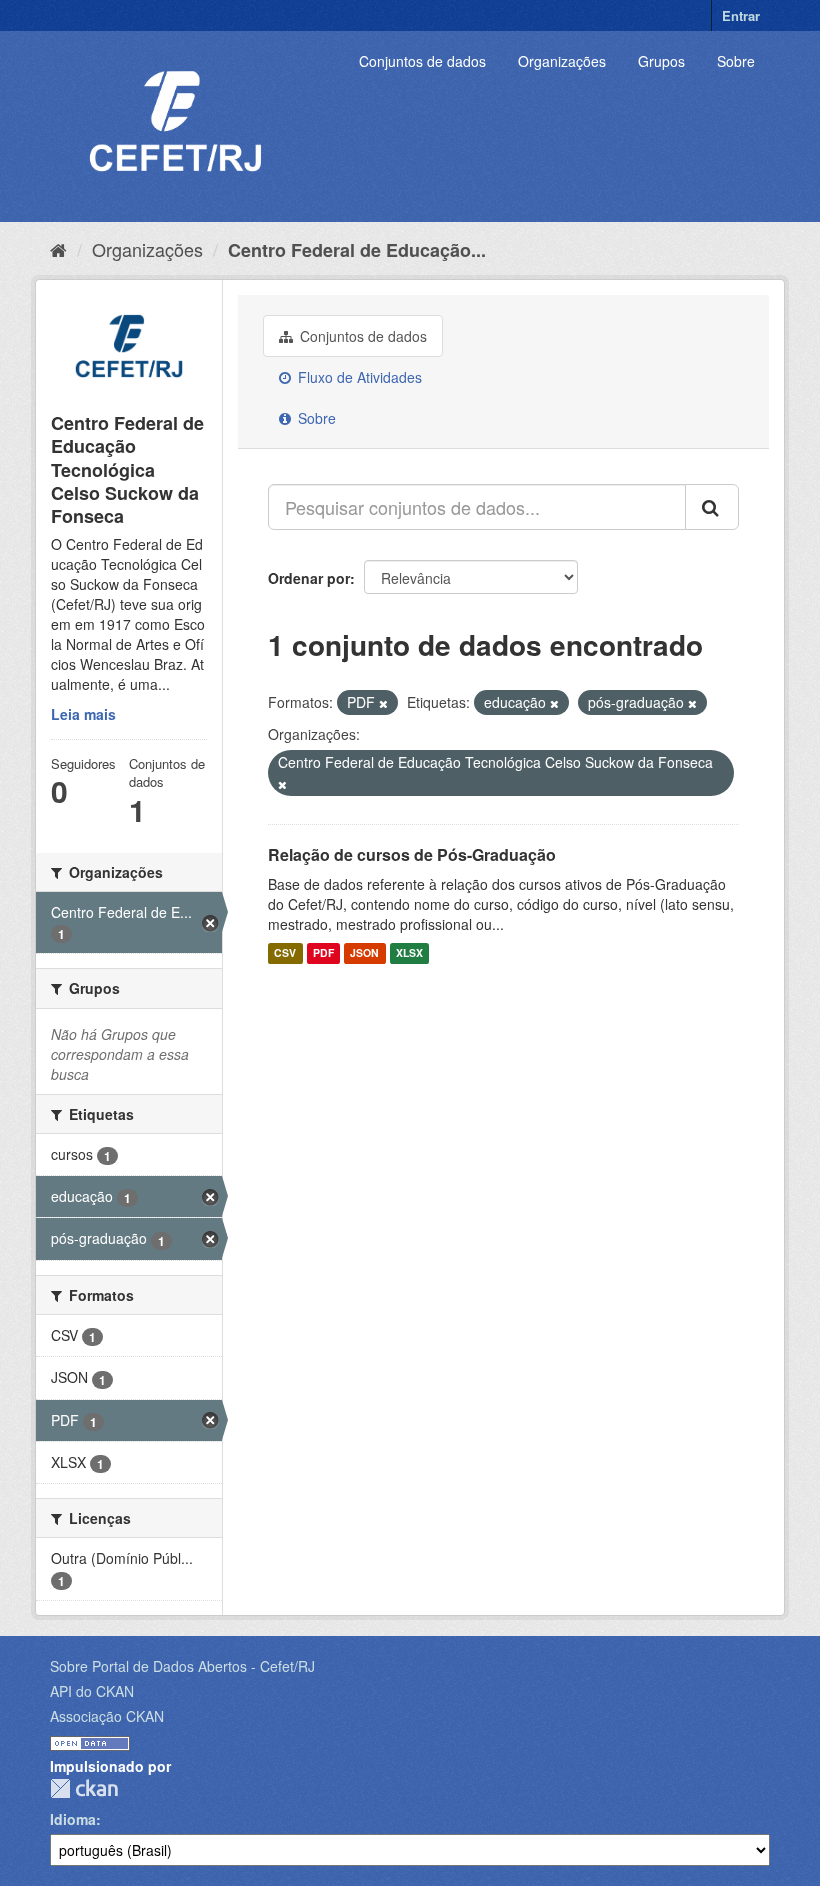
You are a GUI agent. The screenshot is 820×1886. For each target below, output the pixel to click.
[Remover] (383, 703)
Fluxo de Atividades (358, 377)
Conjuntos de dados (422, 61)
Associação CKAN (107, 1716)
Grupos (661, 61)
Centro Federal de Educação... (357, 250)
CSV (285, 953)
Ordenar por (309, 578)
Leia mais (83, 714)
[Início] (58, 249)
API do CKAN (92, 1691)
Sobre (736, 61)
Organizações (562, 61)
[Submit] (712, 507)
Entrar (741, 15)
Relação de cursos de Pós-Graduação (412, 854)
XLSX (409, 953)
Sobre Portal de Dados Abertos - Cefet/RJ (182, 1666)
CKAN (84, 1788)
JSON (364, 953)
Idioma (73, 1819)
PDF (323, 953)
